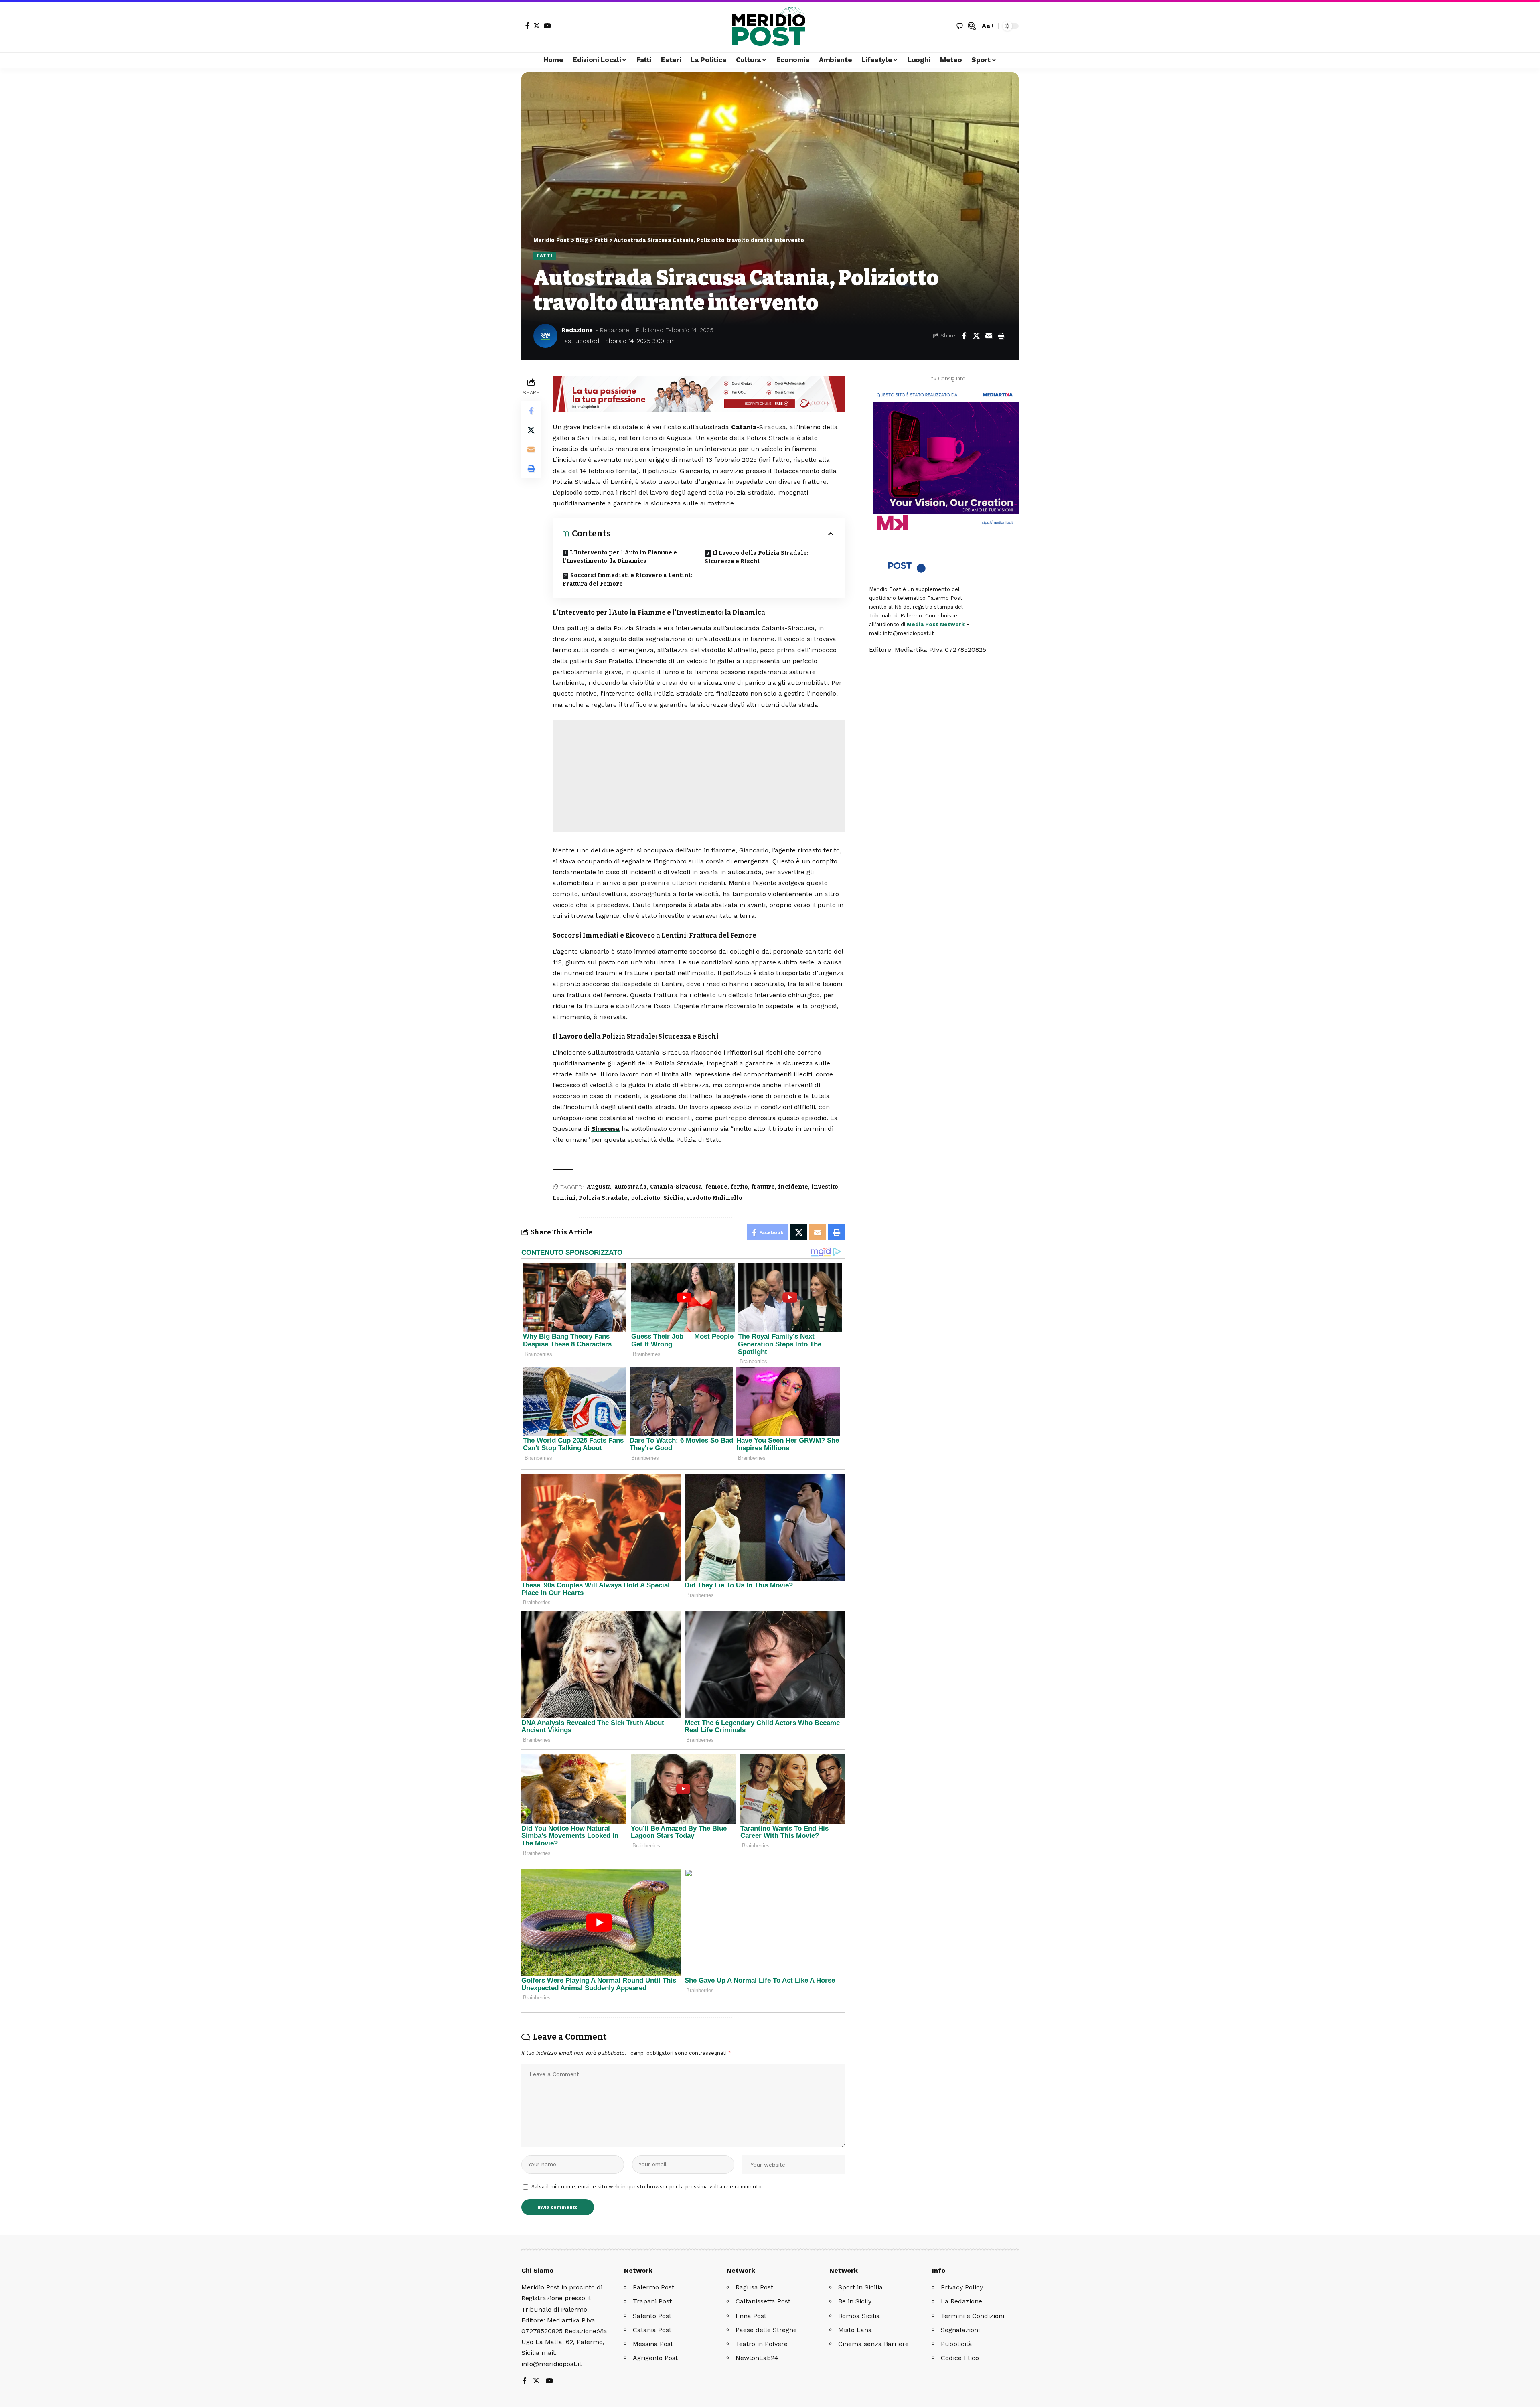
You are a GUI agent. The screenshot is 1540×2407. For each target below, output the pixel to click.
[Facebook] (527, 26)
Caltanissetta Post (763, 2301)
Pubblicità (956, 2344)
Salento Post (652, 2316)
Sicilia (673, 1198)
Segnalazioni (960, 2330)
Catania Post (652, 2330)
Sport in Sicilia (860, 2287)
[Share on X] (976, 336)
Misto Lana (855, 2330)
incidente (793, 1187)
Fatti (545, 256)
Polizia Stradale (603, 1198)
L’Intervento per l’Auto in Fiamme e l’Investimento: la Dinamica (620, 557)
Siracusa (605, 1129)
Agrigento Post (655, 2358)
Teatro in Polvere (762, 2344)
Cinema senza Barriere (873, 2344)
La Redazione (961, 2301)
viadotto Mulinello (714, 1198)
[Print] (1001, 336)
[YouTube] (547, 26)
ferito (739, 1187)
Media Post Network (936, 624)
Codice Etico (960, 2358)
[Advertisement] (699, 776)
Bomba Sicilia (859, 2316)
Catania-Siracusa (676, 1187)
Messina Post (653, 2344)
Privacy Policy (962, 2287)
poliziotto (645, 1198)
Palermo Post (653, 2287)
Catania (744, 427)
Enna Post (751, 2316)
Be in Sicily (855, 2301)
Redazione (577, 330)
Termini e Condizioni (973, 2316)
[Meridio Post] (770, 26)
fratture (763, 1187)
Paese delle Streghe (766, 2330)
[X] (537, 26)
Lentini (564, 1198)
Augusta (599, 1187)
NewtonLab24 (757, 2358)
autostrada (631, 1187)
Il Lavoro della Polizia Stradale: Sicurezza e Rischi (757, 557)
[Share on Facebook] (964, 336)
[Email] (989, 336)
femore (716, 1187)
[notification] (960, 26)
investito (825, 1187)
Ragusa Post (754, 2287)
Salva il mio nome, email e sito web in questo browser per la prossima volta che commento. (647, 2187)
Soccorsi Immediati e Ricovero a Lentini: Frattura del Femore (628, 580)
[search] (972, 26)
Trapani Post (652, 2301)
